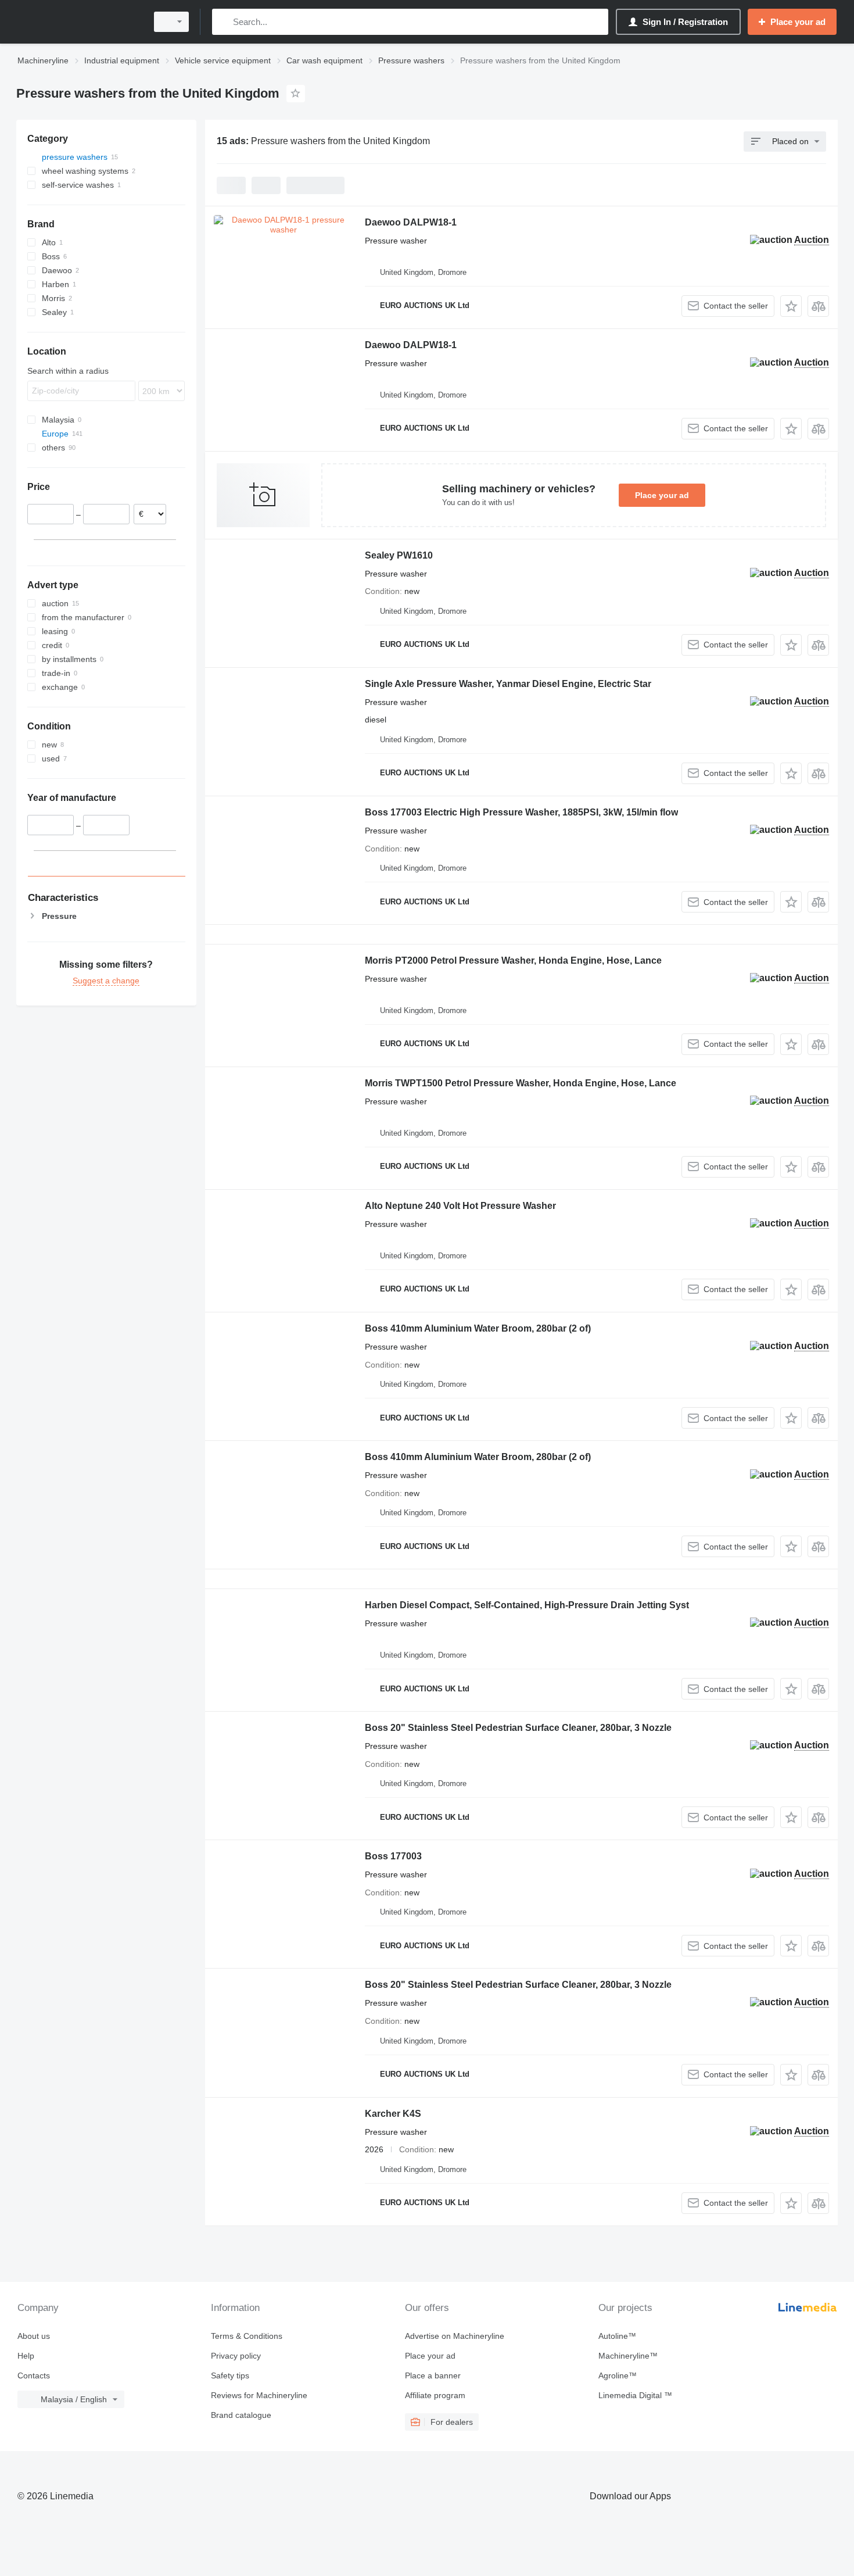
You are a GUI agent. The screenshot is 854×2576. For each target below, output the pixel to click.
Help (26, 2356)
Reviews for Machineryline (259, 2395)
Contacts (34, 2375)
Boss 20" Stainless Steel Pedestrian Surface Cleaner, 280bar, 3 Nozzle (518, 1728)
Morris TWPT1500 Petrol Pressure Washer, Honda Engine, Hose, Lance (521, 1083)
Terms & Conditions (247, 2336)
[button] (791, 306)
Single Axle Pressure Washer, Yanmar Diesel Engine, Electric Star (508, 684)
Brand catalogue (241, 2415)
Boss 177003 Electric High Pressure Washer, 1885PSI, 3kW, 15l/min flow (521, 812)
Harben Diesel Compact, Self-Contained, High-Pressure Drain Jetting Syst (527, 1605)
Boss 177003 (393, 1856)
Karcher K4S (393, 2114)
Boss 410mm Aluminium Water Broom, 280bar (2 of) (478, 1328)
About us (34, 2336)
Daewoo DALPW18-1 (411, 222)
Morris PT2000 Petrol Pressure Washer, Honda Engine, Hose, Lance (513, 960)
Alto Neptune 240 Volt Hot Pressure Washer (460, 1206)
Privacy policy (236, 2356)
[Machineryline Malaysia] (78, 22)
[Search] (223, 22)
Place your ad (662, 495)
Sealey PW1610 (399, 555)
